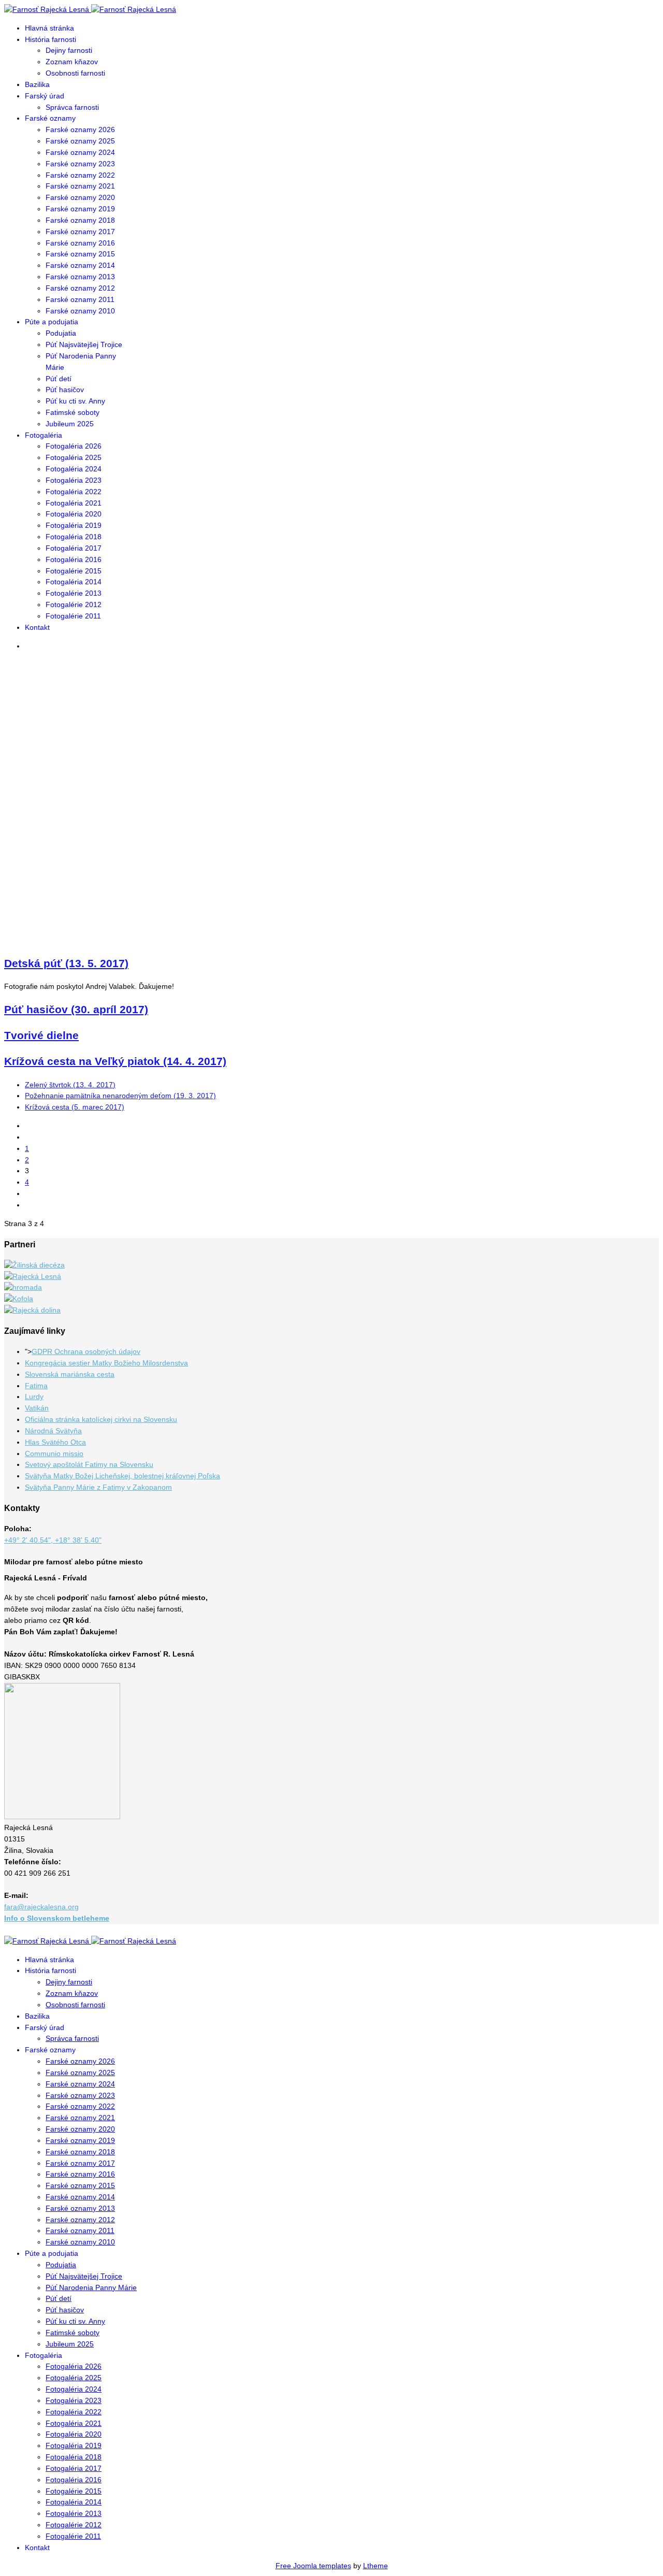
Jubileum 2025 (70, 424)
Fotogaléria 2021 (74, 503)
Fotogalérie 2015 (74, 571)
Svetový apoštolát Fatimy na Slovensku (89, 1464)
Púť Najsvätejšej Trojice (84, 344)
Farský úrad (45, 96)
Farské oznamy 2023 (80, 164)
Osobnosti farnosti (75, 73)
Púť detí (59, 379)
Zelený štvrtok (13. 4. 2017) (70, 1085)
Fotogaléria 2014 (74, 582)
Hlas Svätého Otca (55, 1442)
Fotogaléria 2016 (74, 559)
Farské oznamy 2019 (80, 209)
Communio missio (54, 1454)
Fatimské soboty (73, 412)
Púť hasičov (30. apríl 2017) (76, 1009)
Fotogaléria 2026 (74, 446)
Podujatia (61, 333)
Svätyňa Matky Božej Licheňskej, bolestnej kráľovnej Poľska (122, 1476)
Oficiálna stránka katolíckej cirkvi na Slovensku (101, 1419)
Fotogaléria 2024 (74, 469)
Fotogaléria (44, 435)
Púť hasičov (65, 390)
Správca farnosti (72, 107)
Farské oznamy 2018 (80, 220)
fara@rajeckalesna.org (41, 1907)
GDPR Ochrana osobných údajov (86, 1351)
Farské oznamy (50, 118)
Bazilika (37, 84)
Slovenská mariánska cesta (70, 1374)
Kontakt (37, 627)
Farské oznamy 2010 (80, 311)
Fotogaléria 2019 (74, 525)
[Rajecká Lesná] (33, 1276)
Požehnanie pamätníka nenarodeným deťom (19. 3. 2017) (120, 1096)
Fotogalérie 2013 (74, 593)
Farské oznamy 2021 (80, 186)
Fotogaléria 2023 (74, 480)
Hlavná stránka (49, 28)
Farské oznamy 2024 (80, 152)
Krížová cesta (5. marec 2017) (75, 1107)
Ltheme (376, 2566)
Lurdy (34, 1397)
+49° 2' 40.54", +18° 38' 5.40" (53, 1540)
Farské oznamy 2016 (80, 243)
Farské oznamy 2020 (80, 197)
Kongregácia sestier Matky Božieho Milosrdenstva (106, 1363)
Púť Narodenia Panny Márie (91, 2287)
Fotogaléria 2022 (74, 492)
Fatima (36, 1386)
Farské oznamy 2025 (80, 141)
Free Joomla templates (313, 2566)
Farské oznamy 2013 (80, 277)
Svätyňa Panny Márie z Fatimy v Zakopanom (98, 1487)
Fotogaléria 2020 (74, 514)
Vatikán (37, 1408)
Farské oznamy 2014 (80, 265)
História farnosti (51, 39)
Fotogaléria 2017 (74, 548)
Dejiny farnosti (69, 50)
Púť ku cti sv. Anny (75, 401)
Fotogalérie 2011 (73, 616)
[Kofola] (19, 1299)
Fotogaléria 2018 (74, 537)
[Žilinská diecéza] (34, 1265)
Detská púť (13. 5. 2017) (66, 963)
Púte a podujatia (52, 322)
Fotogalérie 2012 (74, 605)
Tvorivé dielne (41, 1035)
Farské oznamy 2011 (80, 299)
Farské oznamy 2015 (80, 254)
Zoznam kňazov (72, 62)
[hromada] (23, 1287)
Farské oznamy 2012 (80, 288)
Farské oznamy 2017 (80, 232)
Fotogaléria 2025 (74, 457)
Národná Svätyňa (53, 1431)
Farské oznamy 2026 (80, 129)
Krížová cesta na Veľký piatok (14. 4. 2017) (115, 1061)
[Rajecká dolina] (32, 1310)
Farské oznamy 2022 (80, 175)
